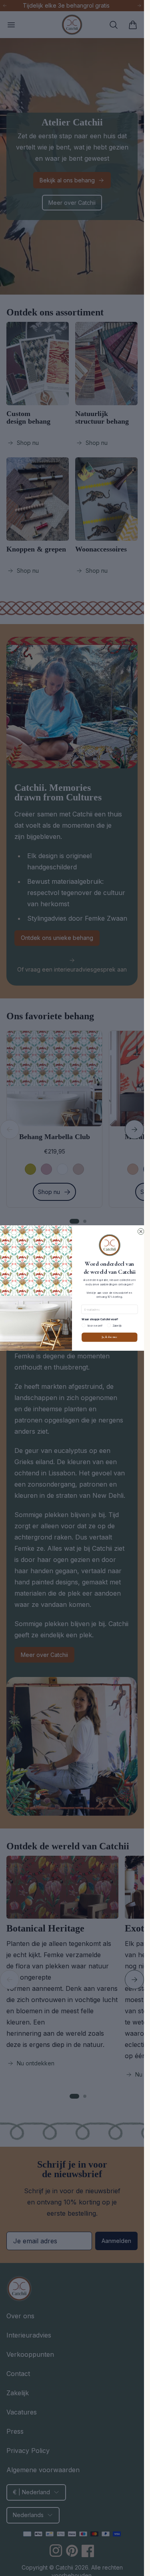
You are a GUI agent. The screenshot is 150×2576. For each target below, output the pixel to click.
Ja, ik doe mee (110, 1337)
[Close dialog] (141, 1231)
